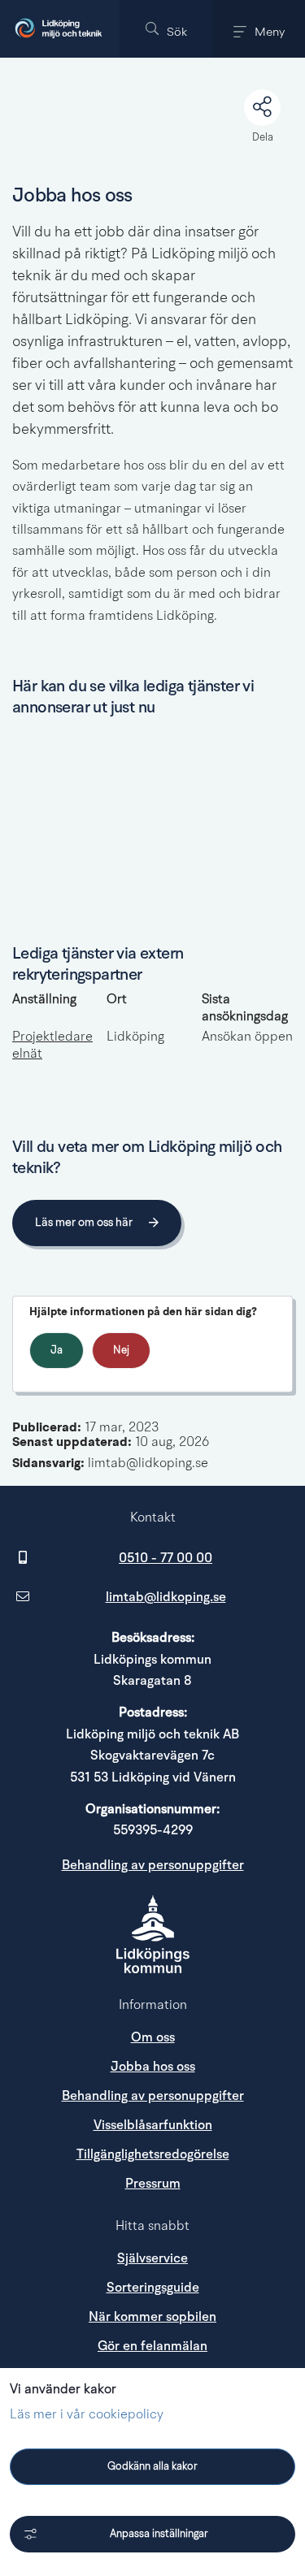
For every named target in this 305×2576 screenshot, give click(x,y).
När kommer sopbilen (152, 2317)
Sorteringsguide (153, 2288)
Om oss (153, 2037)
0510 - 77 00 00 (166, 1558)
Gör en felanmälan (152, 2346)
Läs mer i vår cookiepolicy (87, 2415)
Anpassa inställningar (159, 2534)
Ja (57, 1351)
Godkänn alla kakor (152, 2467)
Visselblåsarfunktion (153, 2125)
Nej (121, 1351)
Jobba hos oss (153, 2067)
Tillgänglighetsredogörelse (153, 2154)
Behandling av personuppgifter (153, 1865)
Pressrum (209, 2183)
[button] (166, 29)
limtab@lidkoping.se (166, 1597)
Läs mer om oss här (84, 1223)
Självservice (152, 2258)
